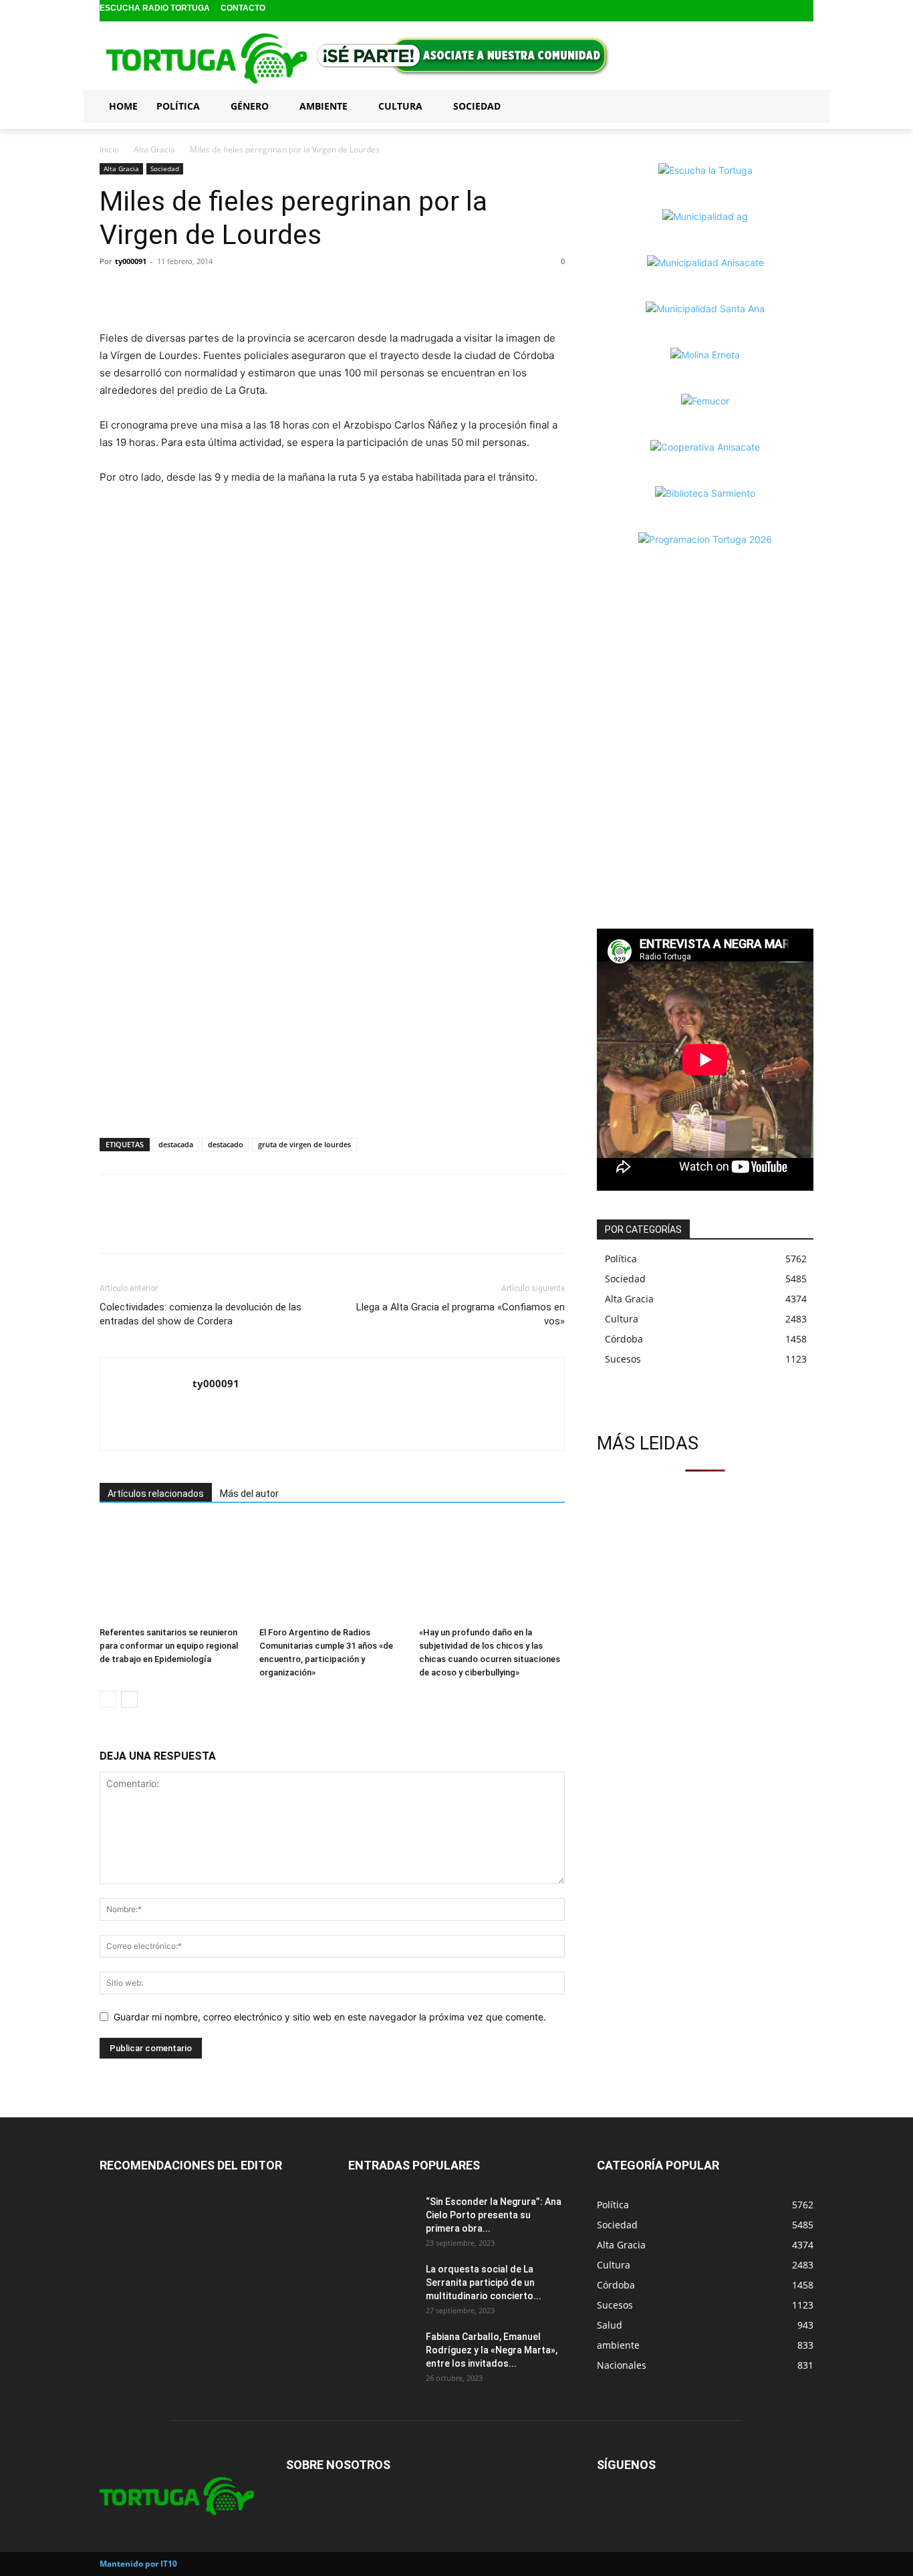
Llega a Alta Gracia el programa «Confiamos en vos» (461, 1314)
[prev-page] (108, 1699)
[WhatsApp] (174, 291)
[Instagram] (784, 11)
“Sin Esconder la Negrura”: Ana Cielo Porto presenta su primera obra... (494, 2215)
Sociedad (165, 168)
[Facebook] (762, 11)
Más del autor (249, 1494)
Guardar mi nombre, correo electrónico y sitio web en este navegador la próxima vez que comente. (330, 2017)
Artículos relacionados (156, 1494)
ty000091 (131, 261)
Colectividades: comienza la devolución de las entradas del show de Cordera (201, 1314)
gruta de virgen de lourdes (304, 1144)
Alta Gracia (154, 149)
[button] (797, 106)
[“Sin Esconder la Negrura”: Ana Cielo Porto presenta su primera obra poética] (382, 2218)
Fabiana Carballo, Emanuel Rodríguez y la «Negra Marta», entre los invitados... (492, 2350)
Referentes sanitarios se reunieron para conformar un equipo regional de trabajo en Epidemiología (169, 1646)
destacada (176, 1144)
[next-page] (129, 1699)
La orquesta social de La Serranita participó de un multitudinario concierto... (484, 2282)
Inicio (109, 149)
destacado (226, 1144)
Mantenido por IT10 (138, 2564)
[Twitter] (804, 11)
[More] (206, 291)
